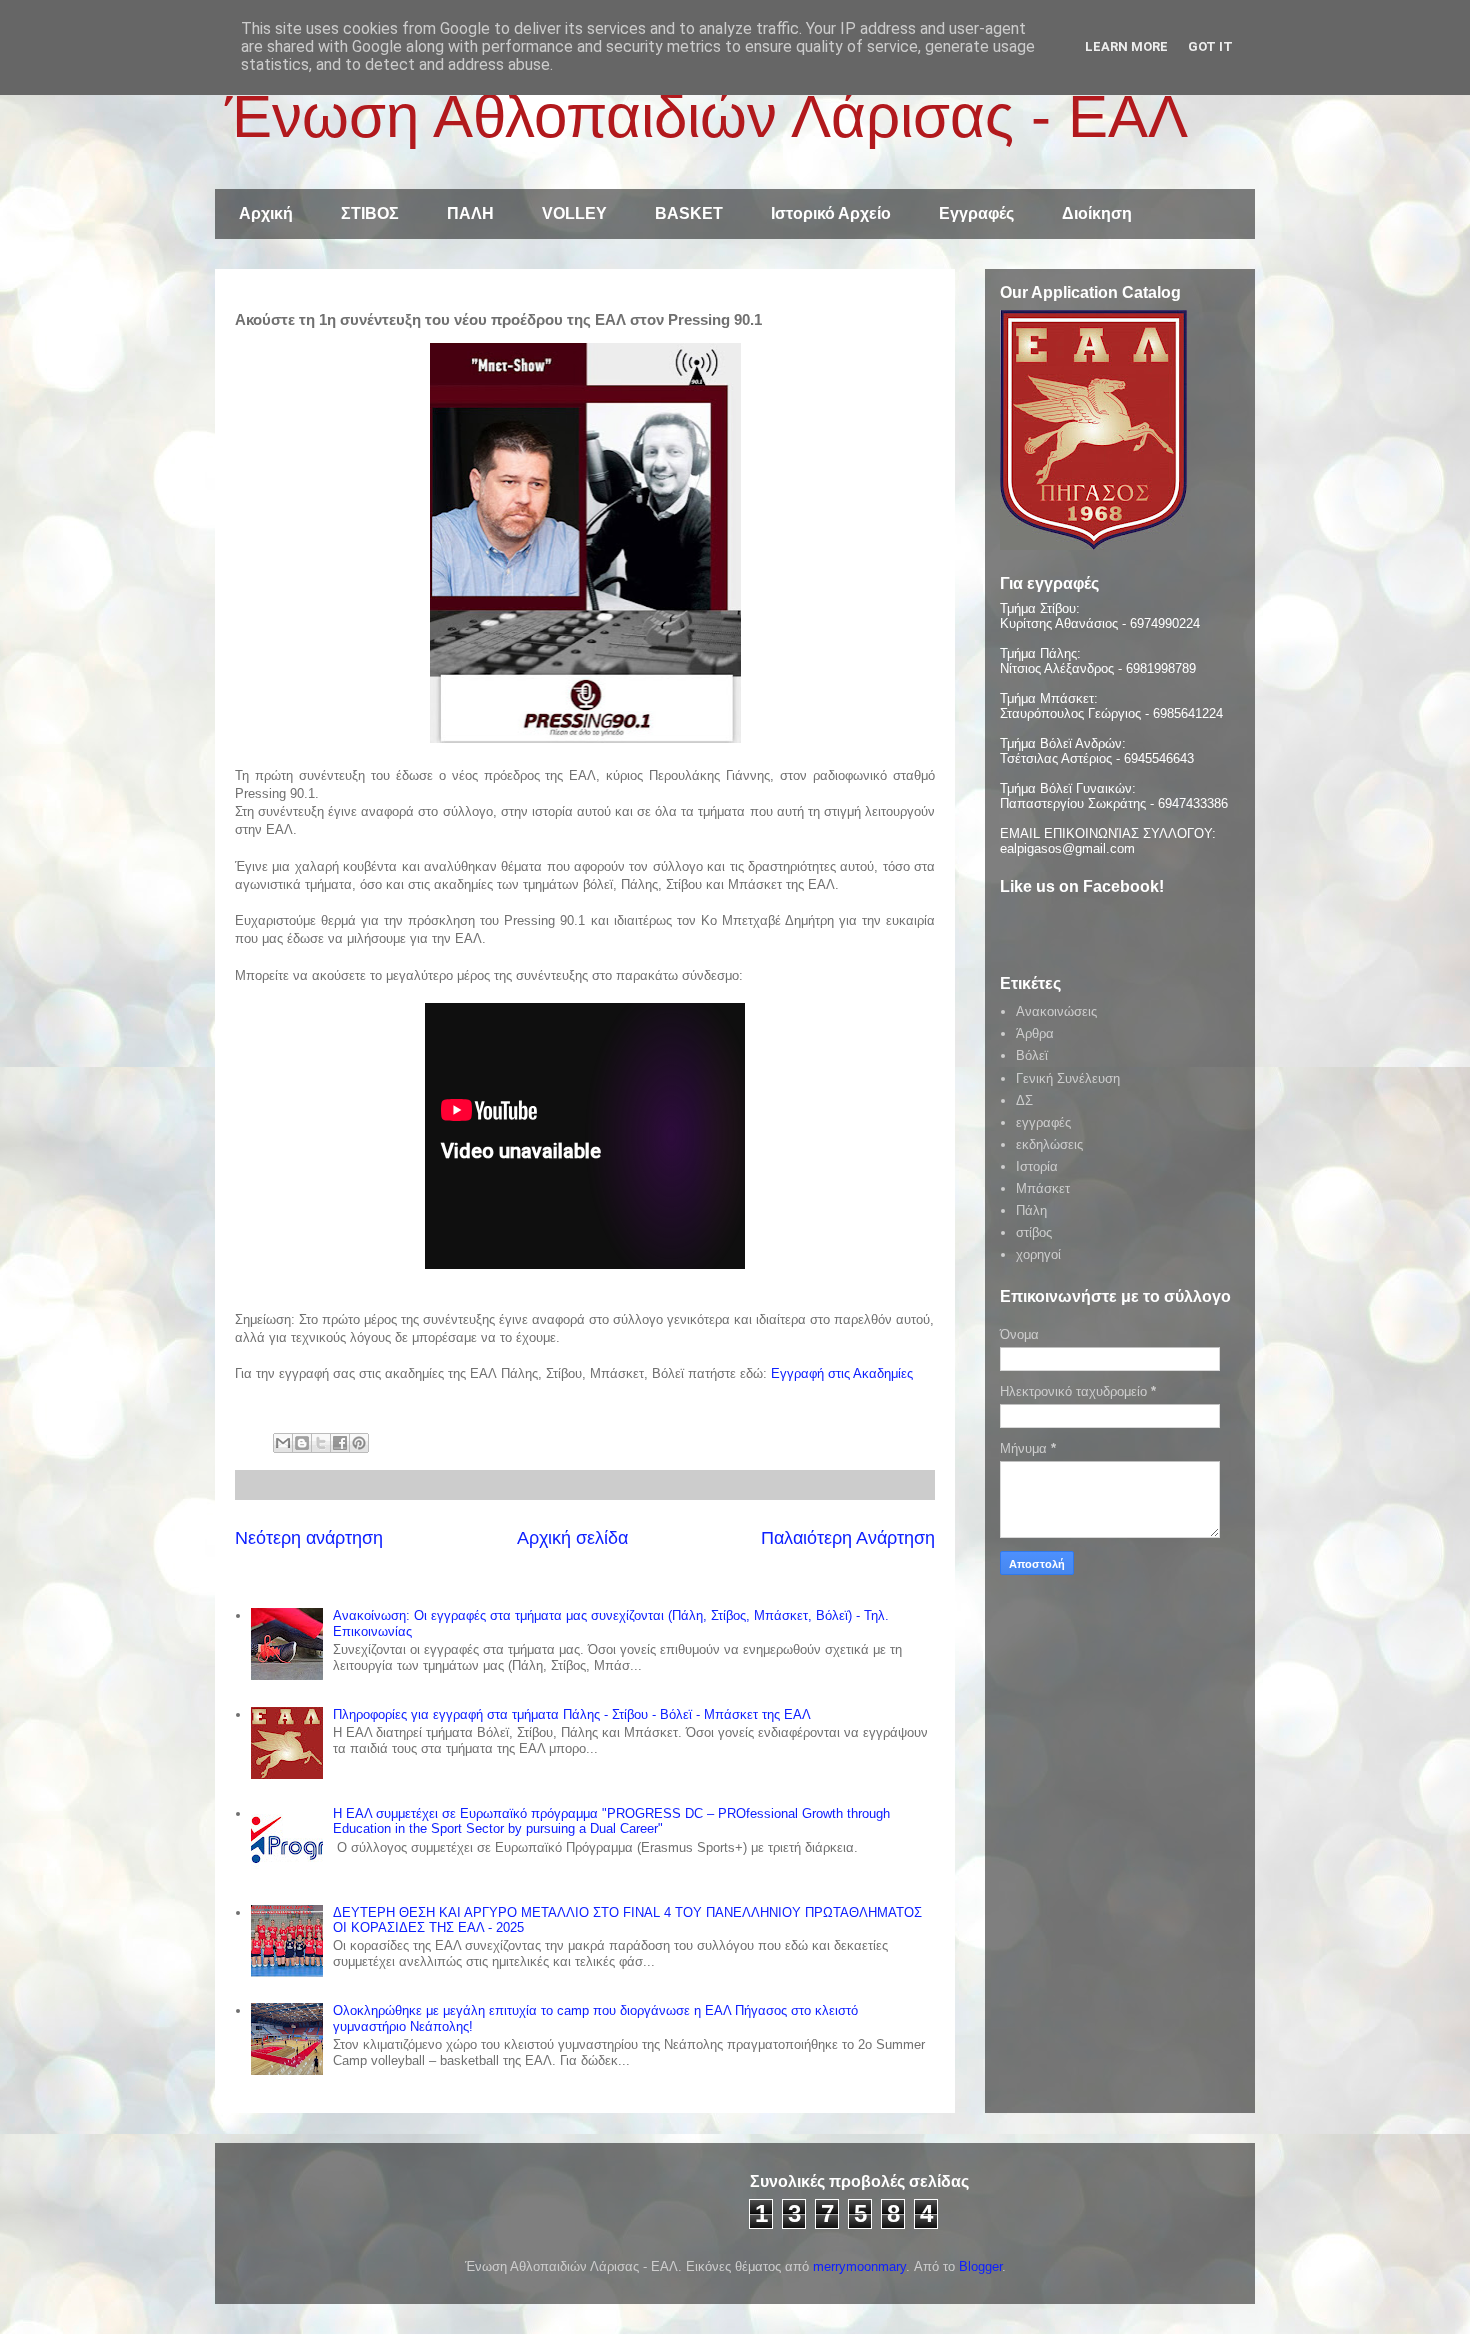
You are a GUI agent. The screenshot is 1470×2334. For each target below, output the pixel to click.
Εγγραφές (976, 213)
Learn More (1126, 46)
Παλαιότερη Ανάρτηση (848, 1538)
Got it (1210, 46)
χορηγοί (1038, 1254)
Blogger (980, 2266)
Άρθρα (1035, 1033)
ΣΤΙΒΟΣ (370, 213)
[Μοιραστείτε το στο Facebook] (340, 1443)
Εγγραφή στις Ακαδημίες (842, 1373)
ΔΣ (1024, 1100)
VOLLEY (574, 213)
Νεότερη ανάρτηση (309, 1538)
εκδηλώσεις (1049, 1144)
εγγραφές (1043, 1122)
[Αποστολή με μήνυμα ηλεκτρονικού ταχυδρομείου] (283, 1443)
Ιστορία (1037, 1166)
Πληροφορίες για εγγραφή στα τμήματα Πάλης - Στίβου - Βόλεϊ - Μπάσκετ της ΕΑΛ (572, 1714)
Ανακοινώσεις (1056, 1011)
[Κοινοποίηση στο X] (321, 1443)
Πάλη (1031, 1210)
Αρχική (266, 213)
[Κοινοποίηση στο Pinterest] (359, 1443)
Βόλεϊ (1032, 1055)
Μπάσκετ (1043, 1188)
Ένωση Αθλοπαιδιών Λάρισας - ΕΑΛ (706, 116)
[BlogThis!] (302, 1443)
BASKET (689, 213)
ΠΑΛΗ (470, 213)
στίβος (1034, 1232)
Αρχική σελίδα (572, 1538)
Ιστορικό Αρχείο (831, 213)
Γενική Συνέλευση (1068, 1078)
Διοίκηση (1097, 213)
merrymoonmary (859, 2266)
